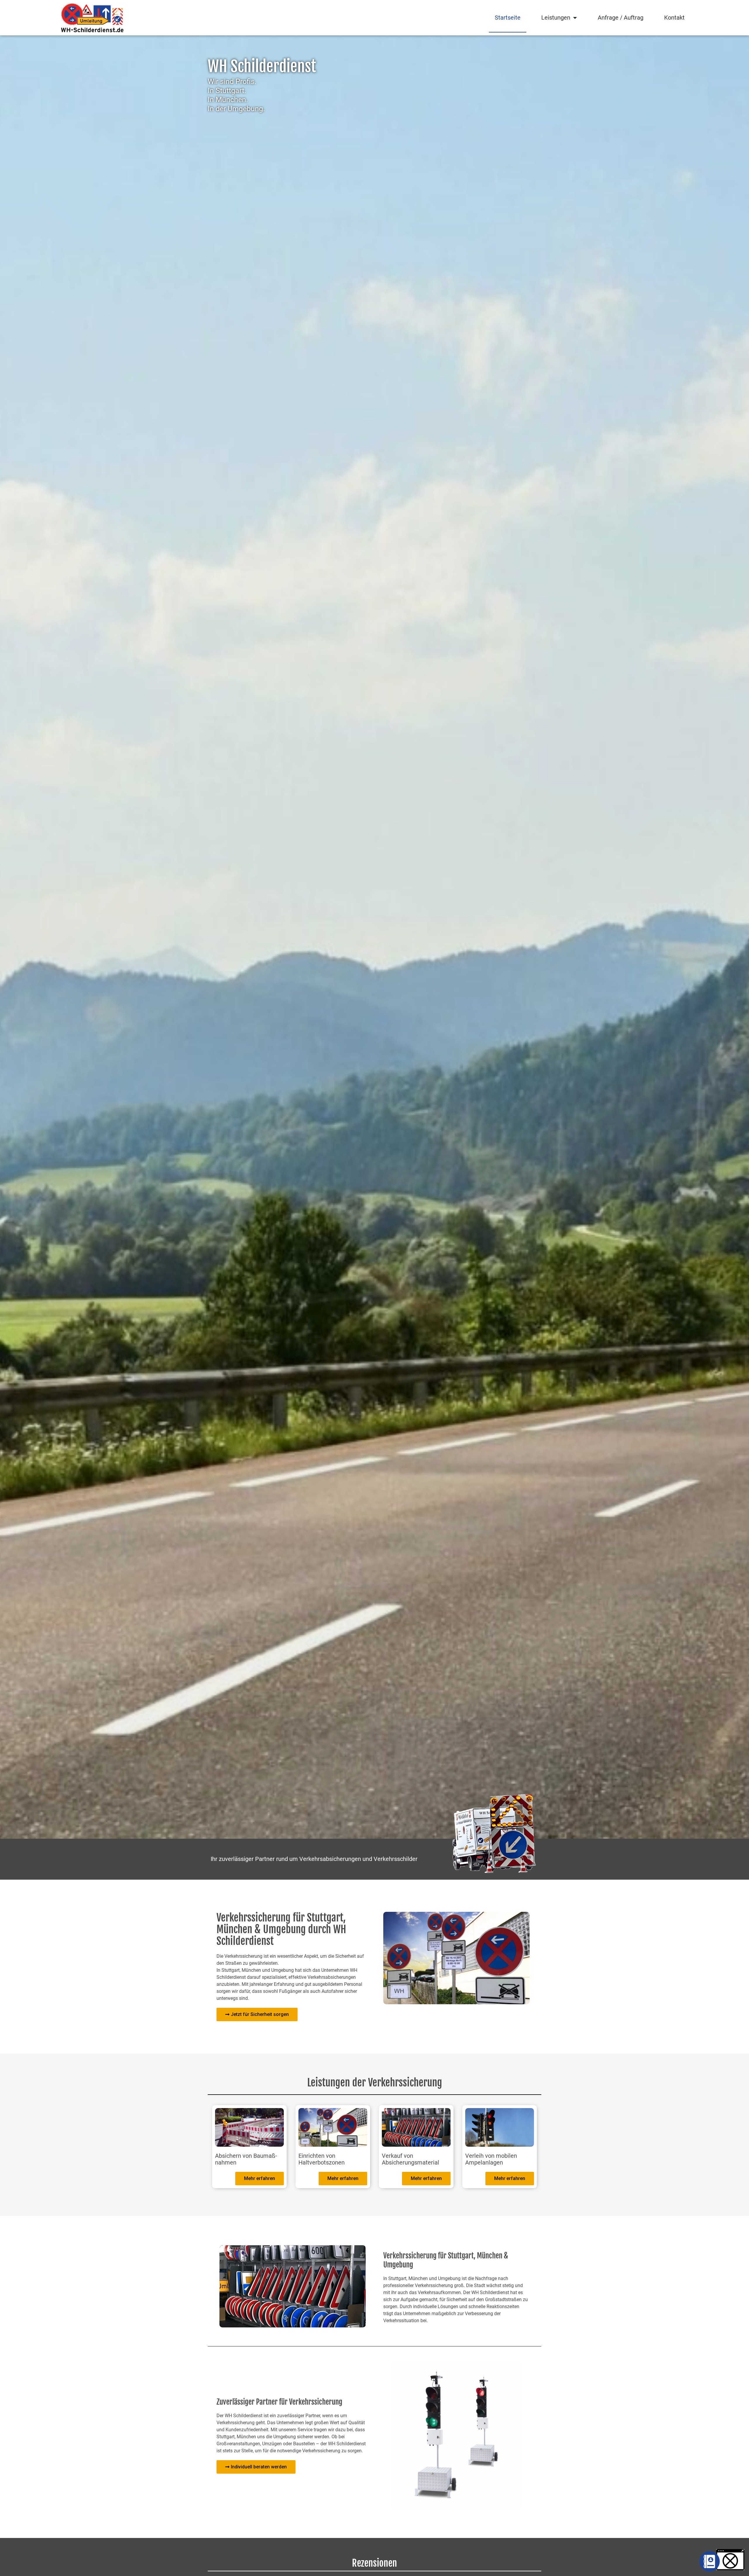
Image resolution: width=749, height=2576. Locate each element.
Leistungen (556, 18)
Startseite (508, 18)
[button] (730, 2560)
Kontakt (674, 18)
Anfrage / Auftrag (621, 18)
